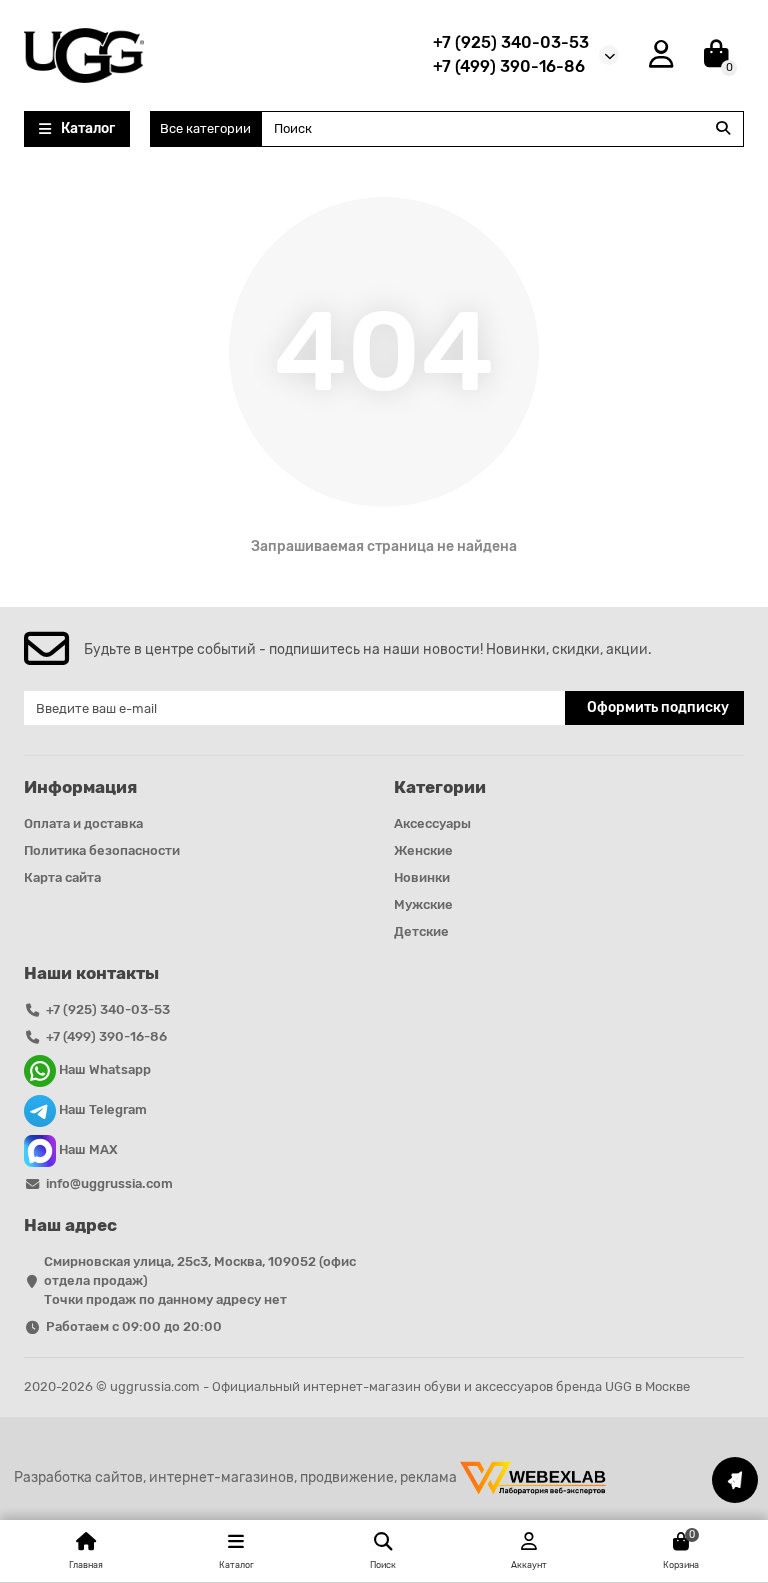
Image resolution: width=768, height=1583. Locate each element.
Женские (423, 850)
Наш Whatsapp (103, 1070)
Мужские (423, 904)
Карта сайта (62, 877)
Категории (440, 787)
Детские (421, 931)
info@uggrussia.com (109, 1183)
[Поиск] (723, 129)
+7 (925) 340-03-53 (511, 42)
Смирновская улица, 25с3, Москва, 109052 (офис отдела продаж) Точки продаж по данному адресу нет (200, 1280)
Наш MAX (87, 1150)
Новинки (422, 877)
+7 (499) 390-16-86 (509, 66)
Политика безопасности (102, 850)
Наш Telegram (101, 1110)
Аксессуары (432, 823)
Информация (80, 787)
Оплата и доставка (83, 823)
